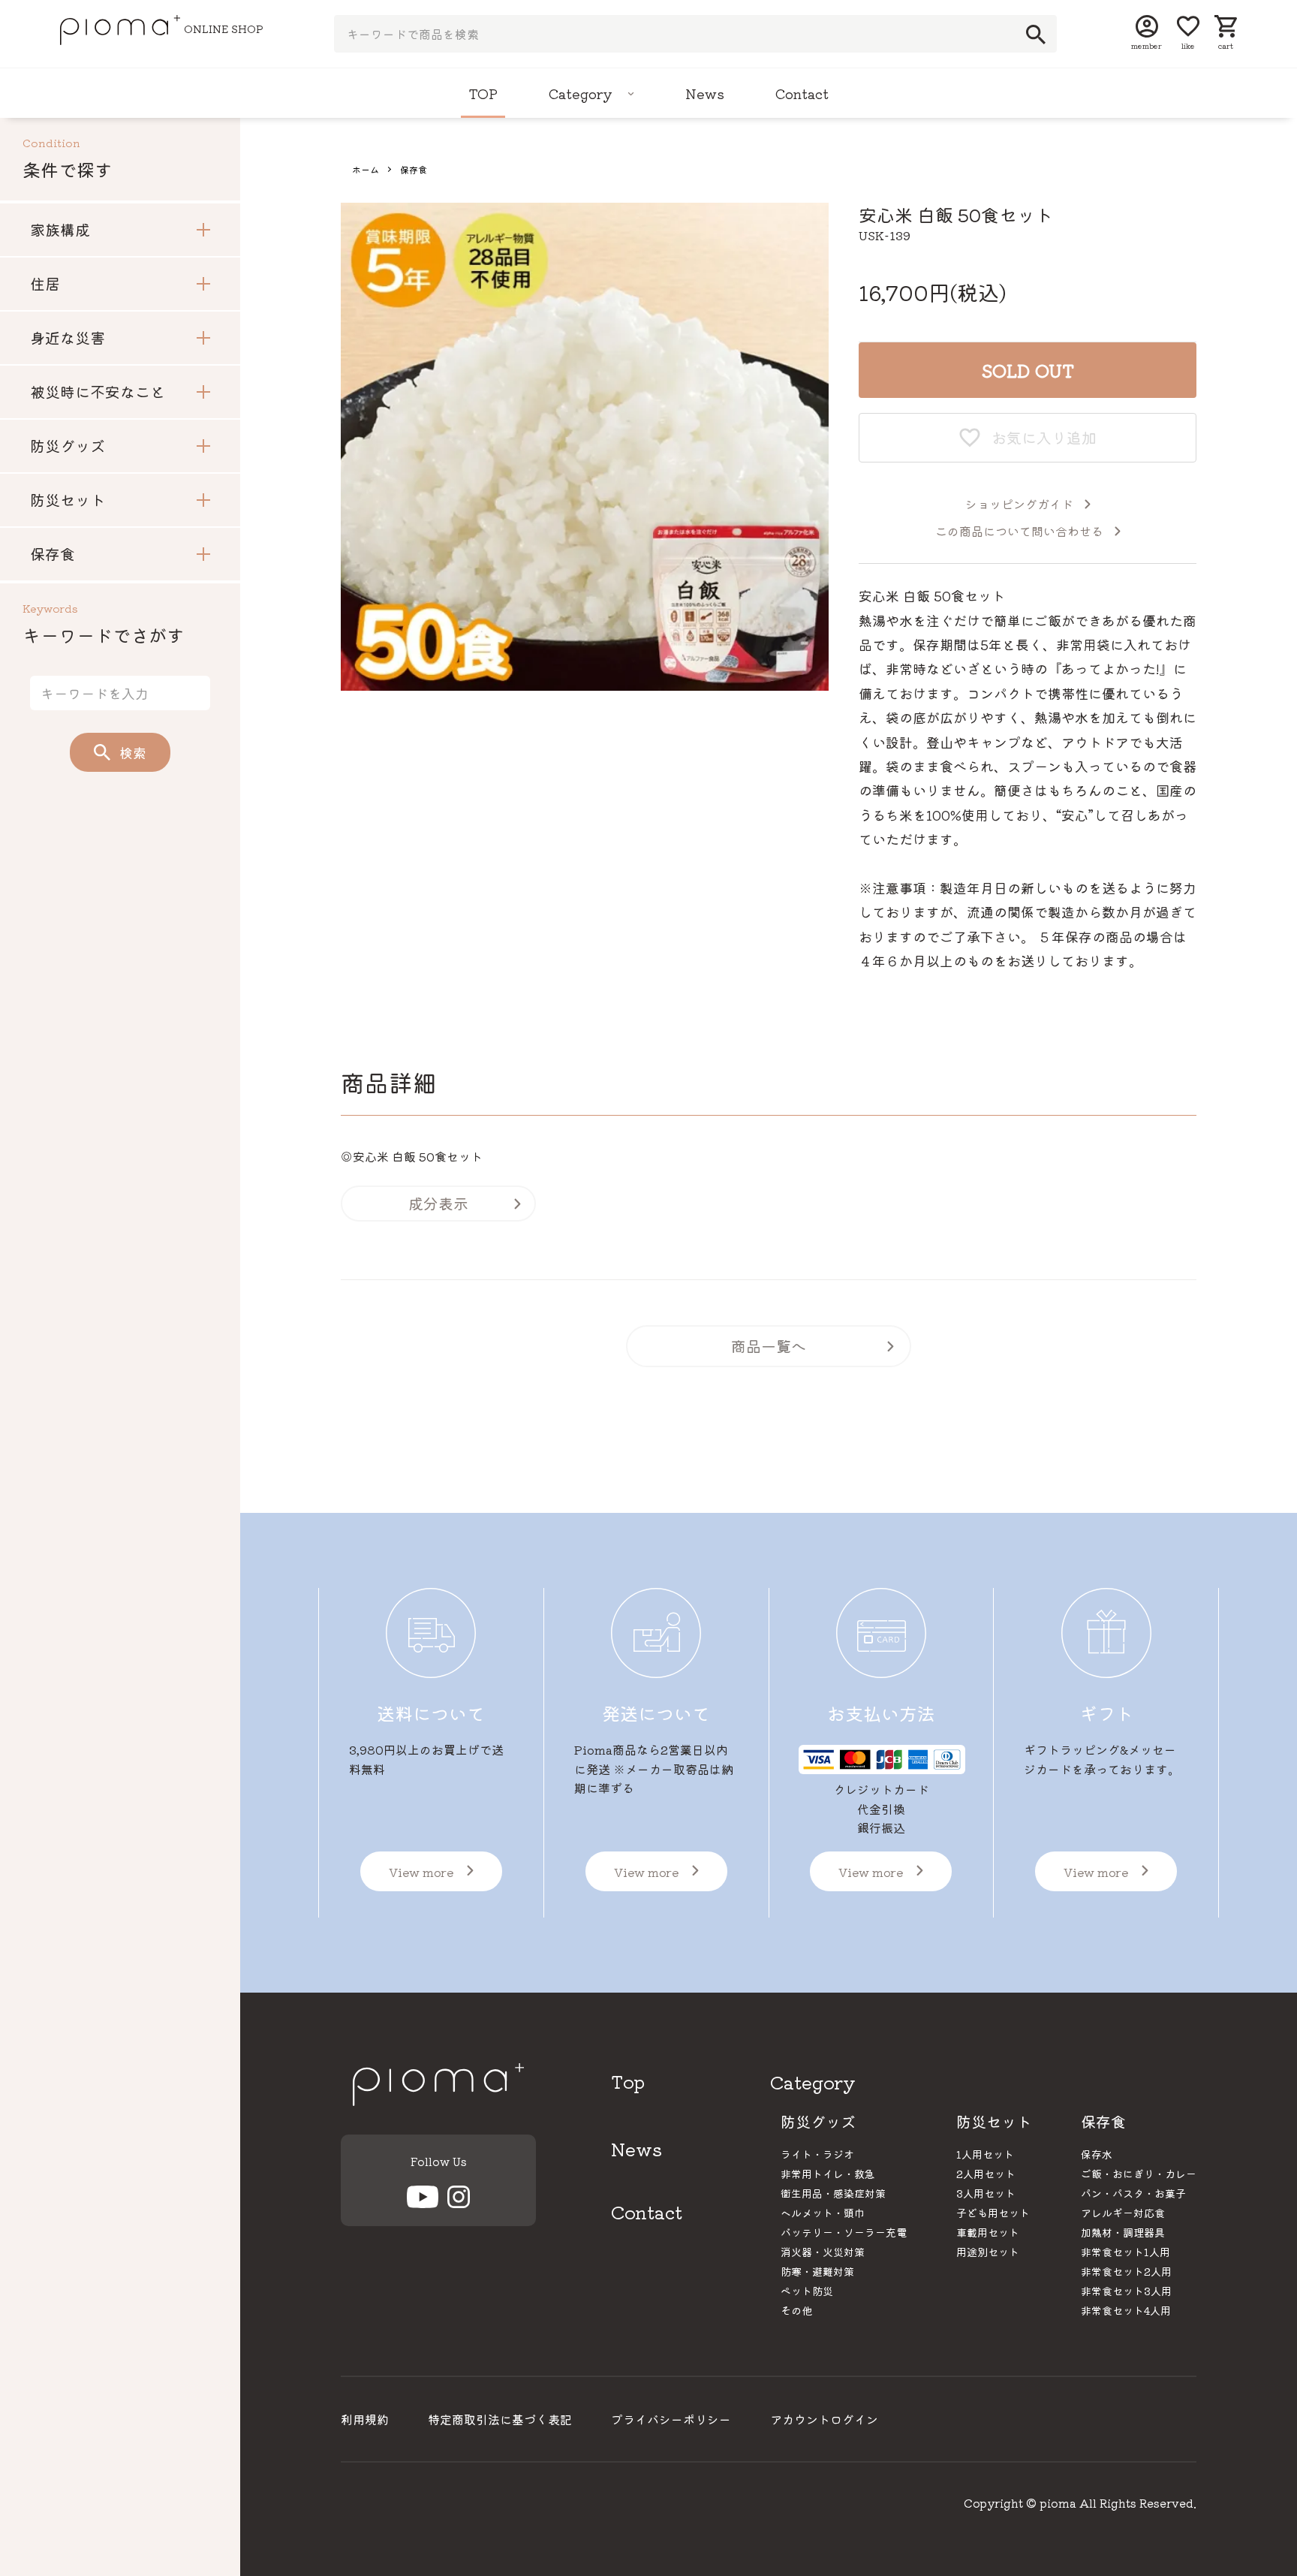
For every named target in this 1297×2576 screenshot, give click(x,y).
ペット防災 (807, 2291)
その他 (796, 2310)
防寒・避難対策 (817, 2271)
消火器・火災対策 (823, 2252)
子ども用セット (993, 2213)
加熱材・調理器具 (1123, 2232)
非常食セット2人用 (1126, 2271)
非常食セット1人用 (1125, 2252)
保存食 (414, 169)
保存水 (1097, 2154)
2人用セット (986, 2174)
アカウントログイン (824, 2419)
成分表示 (438, 1203)
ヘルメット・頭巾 (823, 2213)
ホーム (366, 169)
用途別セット (988, 2252)
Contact (802, 93)
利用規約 (365, 2419)
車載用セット (988, 2232)
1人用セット (985, 2154)
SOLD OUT (1028, 370)
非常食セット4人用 (1126, 2310)
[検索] (1032, 35)
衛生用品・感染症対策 (833, 2193)
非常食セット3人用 (1126, 2291)
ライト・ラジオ (817, 2154)
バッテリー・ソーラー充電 (844, 2232)
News (705, 93)
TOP (483, 93)
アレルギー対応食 (1123, 2213)
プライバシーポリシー (671, 2419)
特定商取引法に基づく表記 (500, 2419)
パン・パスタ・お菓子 (1133, 2193)
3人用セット (986, 2193)
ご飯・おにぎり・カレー (1139, 2174)
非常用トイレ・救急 (828, 2174)
